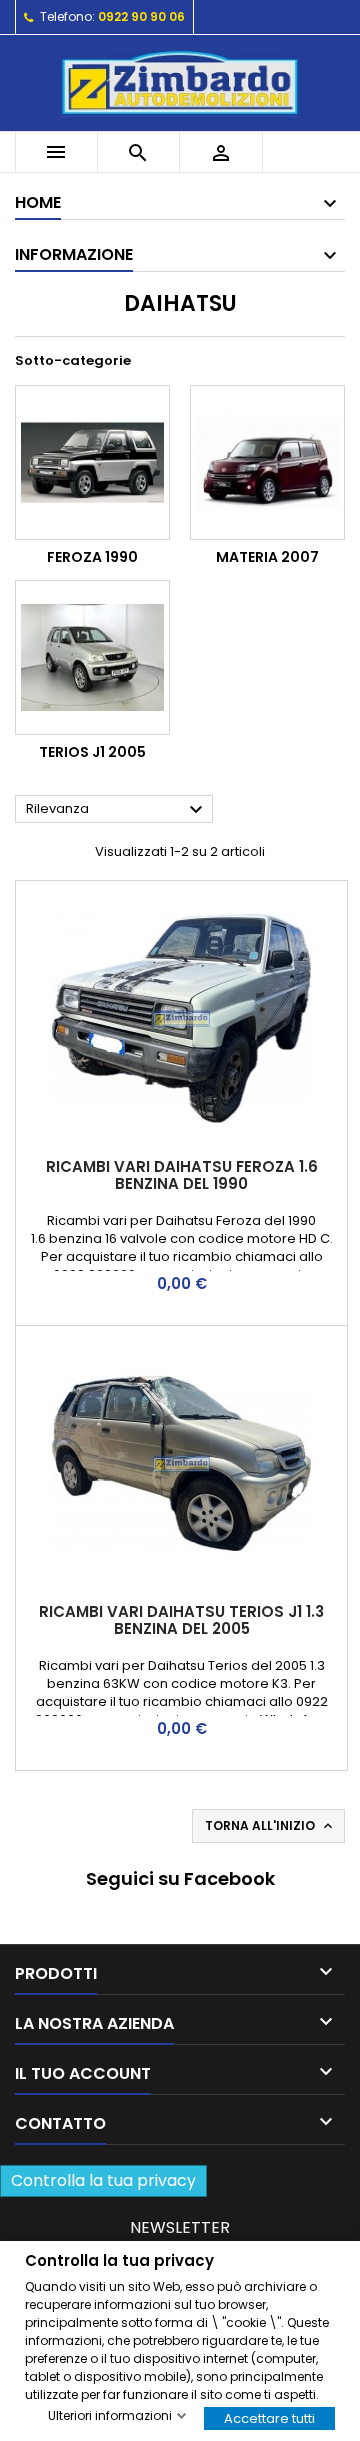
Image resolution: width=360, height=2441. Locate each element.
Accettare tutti (269, 2417)
